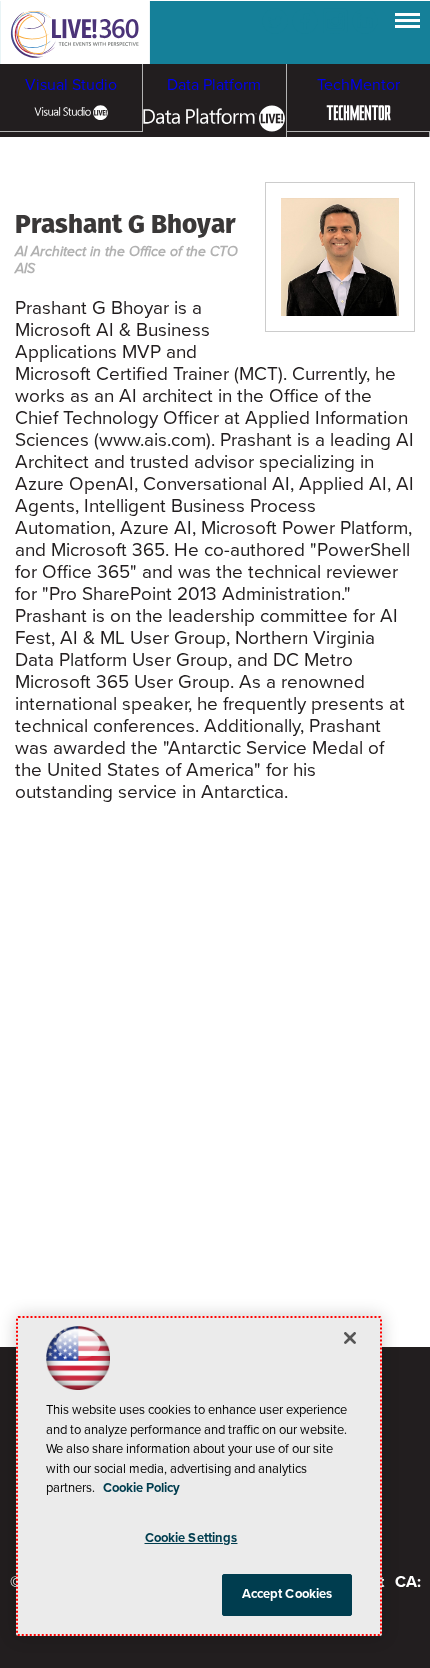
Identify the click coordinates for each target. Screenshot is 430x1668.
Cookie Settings (191, 1538)
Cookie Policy (141, 1488)
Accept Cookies (287, 1594)
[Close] (350, 1338)
